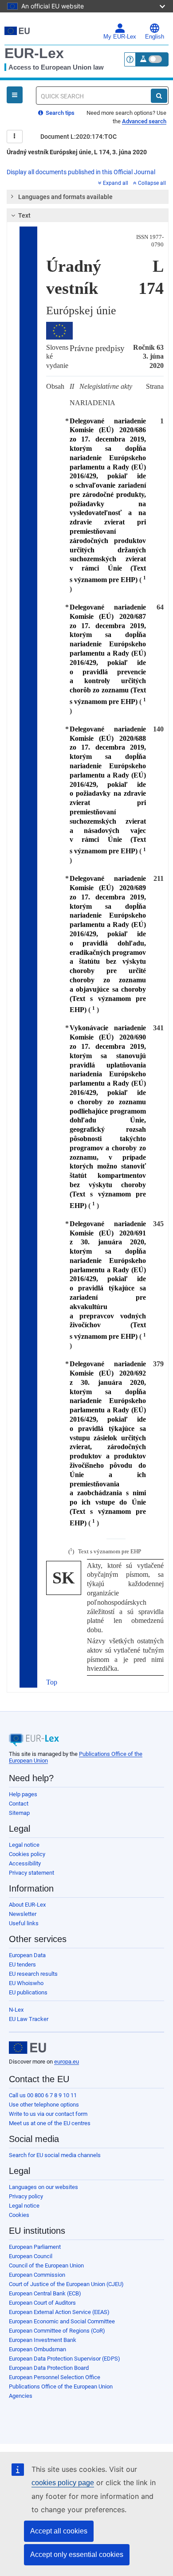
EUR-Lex (34, 53)
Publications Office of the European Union (61, 2386)
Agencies (21, 2396)
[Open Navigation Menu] (15, 95)
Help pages (23, 1794)
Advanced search (144, 121)
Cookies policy (27, 1854)
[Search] (159, 96)
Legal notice (24, 1845)
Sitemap (19, 1813)
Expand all (116, 183)
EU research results (33, 1974)
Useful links (24, 1923)
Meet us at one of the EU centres (50, 2123)
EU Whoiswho (26, 1983)
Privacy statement (31, 1873)
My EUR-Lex (120, 37)
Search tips (59, 113)
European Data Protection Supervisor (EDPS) (65, 2359)
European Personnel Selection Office (55, 2377)
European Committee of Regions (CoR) (57, 2331)
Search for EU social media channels (55, 2155)
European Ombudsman (37, 2349)
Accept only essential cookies (77, 2555)
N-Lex (16, 2010)
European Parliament (35, 2247)
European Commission (37, 2275)
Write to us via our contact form (48, 2114)
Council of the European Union (46, 2265)
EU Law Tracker (29, 2019)
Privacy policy (26, 2196)
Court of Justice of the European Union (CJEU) (66, 2284)
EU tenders (22, 1964)
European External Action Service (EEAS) (59, 2312)
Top (52, 1682)
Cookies (19, 2215)
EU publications (28, 1992)
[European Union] (28, 2048)
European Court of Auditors (42, 2303)
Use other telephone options (44, 2105)
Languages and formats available (65, 197)
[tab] (88, 197)
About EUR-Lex (27, 1905)
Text (24, 215)
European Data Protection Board (49, 2368)
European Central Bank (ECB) (45, 2293)
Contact (19, 1804)
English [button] (155, 37)
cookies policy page (63, 2483)
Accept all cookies (59, 2531)
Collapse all (152, 183)
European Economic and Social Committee (62, 2321)
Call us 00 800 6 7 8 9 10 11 (43, 2095)
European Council (31, 2256)
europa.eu (67, 2062)
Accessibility (25, 1863)
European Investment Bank (43, 2340)
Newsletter (23, 1914)
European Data (27, 1955)
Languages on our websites (43, 2187)
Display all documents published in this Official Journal (81, 172)
